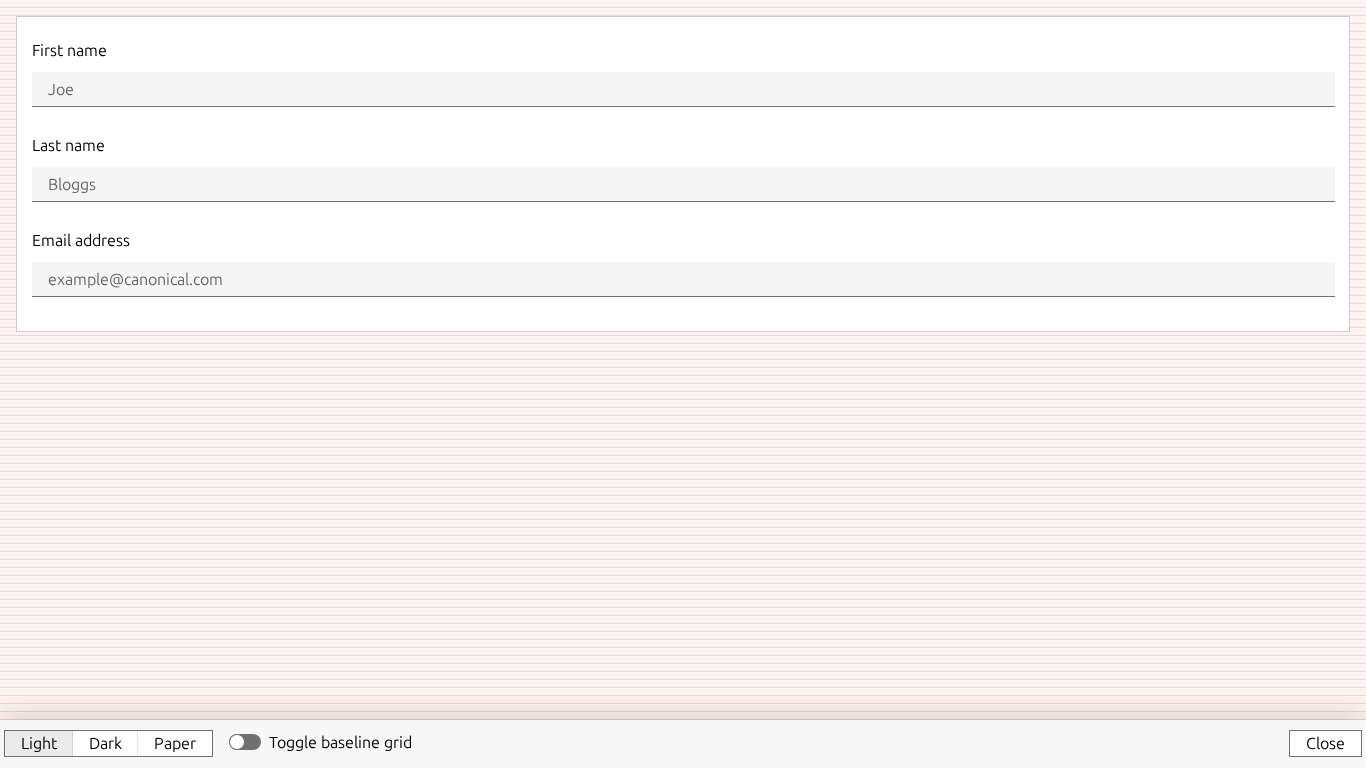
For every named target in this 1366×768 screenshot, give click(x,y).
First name (69, 50)
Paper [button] (175, 743)
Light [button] (39, 743)
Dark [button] (105, 743)
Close (1325, 743)
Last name (68, 145)
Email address (81, 240)
